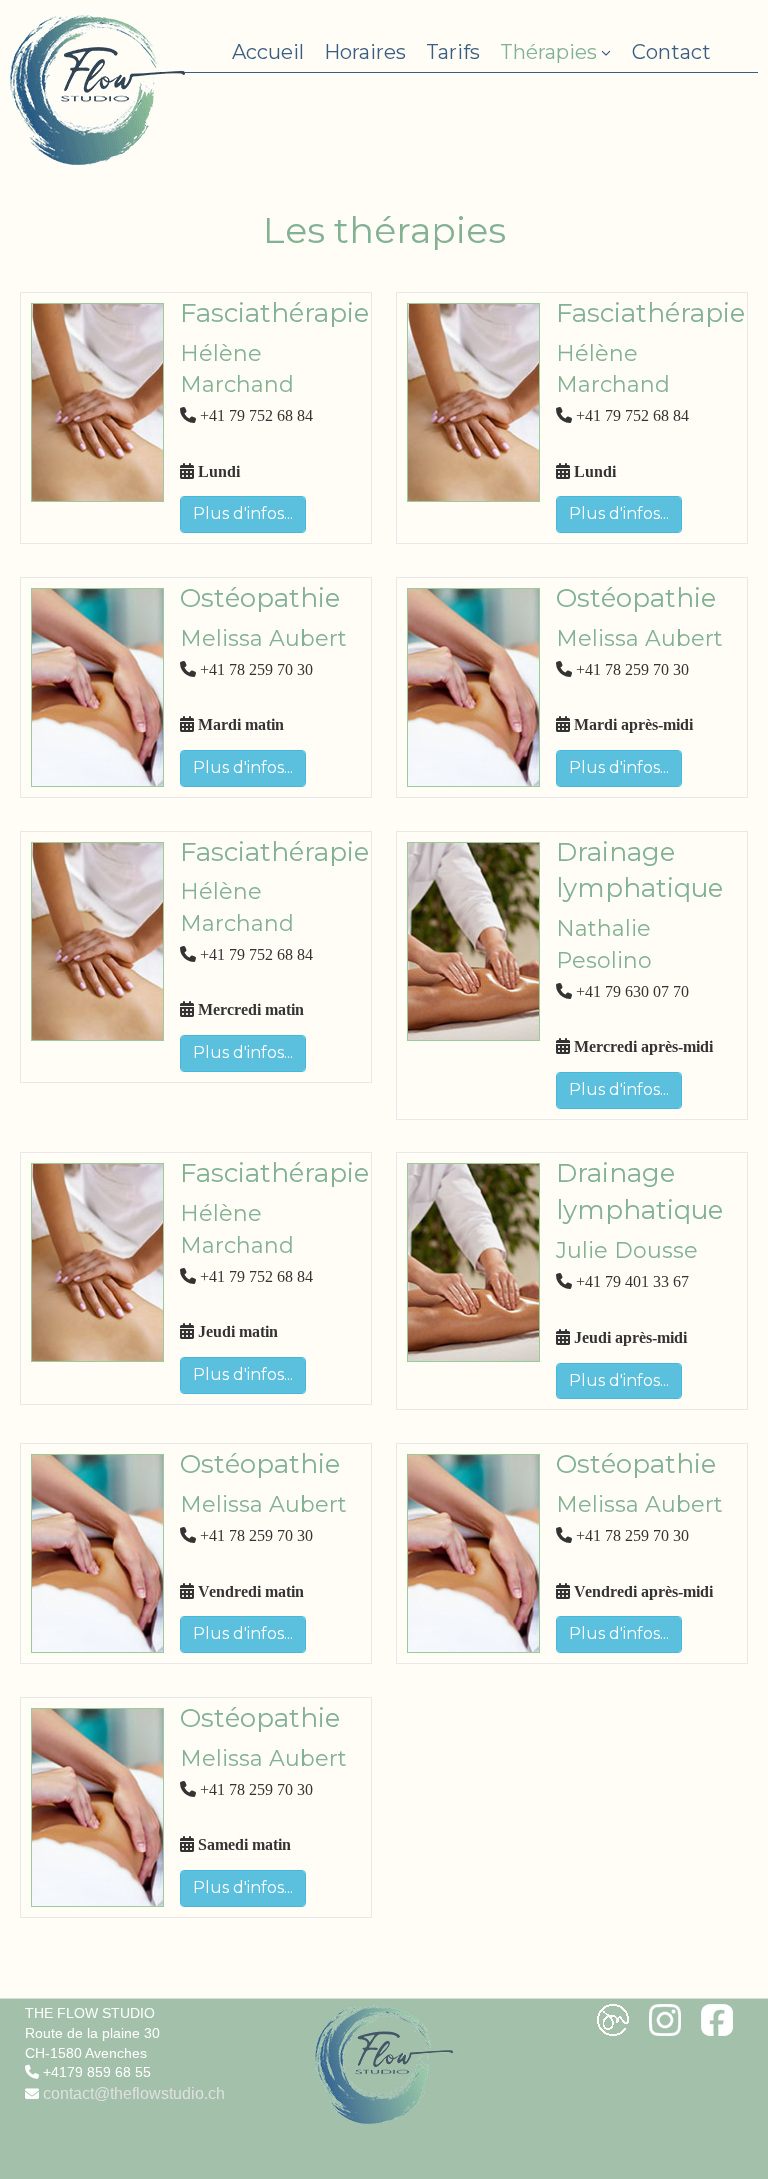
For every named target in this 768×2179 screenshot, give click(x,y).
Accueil (268, 52)
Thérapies (548, 52)
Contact (671, 52)
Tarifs (453, 52)
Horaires (365, 52)
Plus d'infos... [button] (243, 513)
